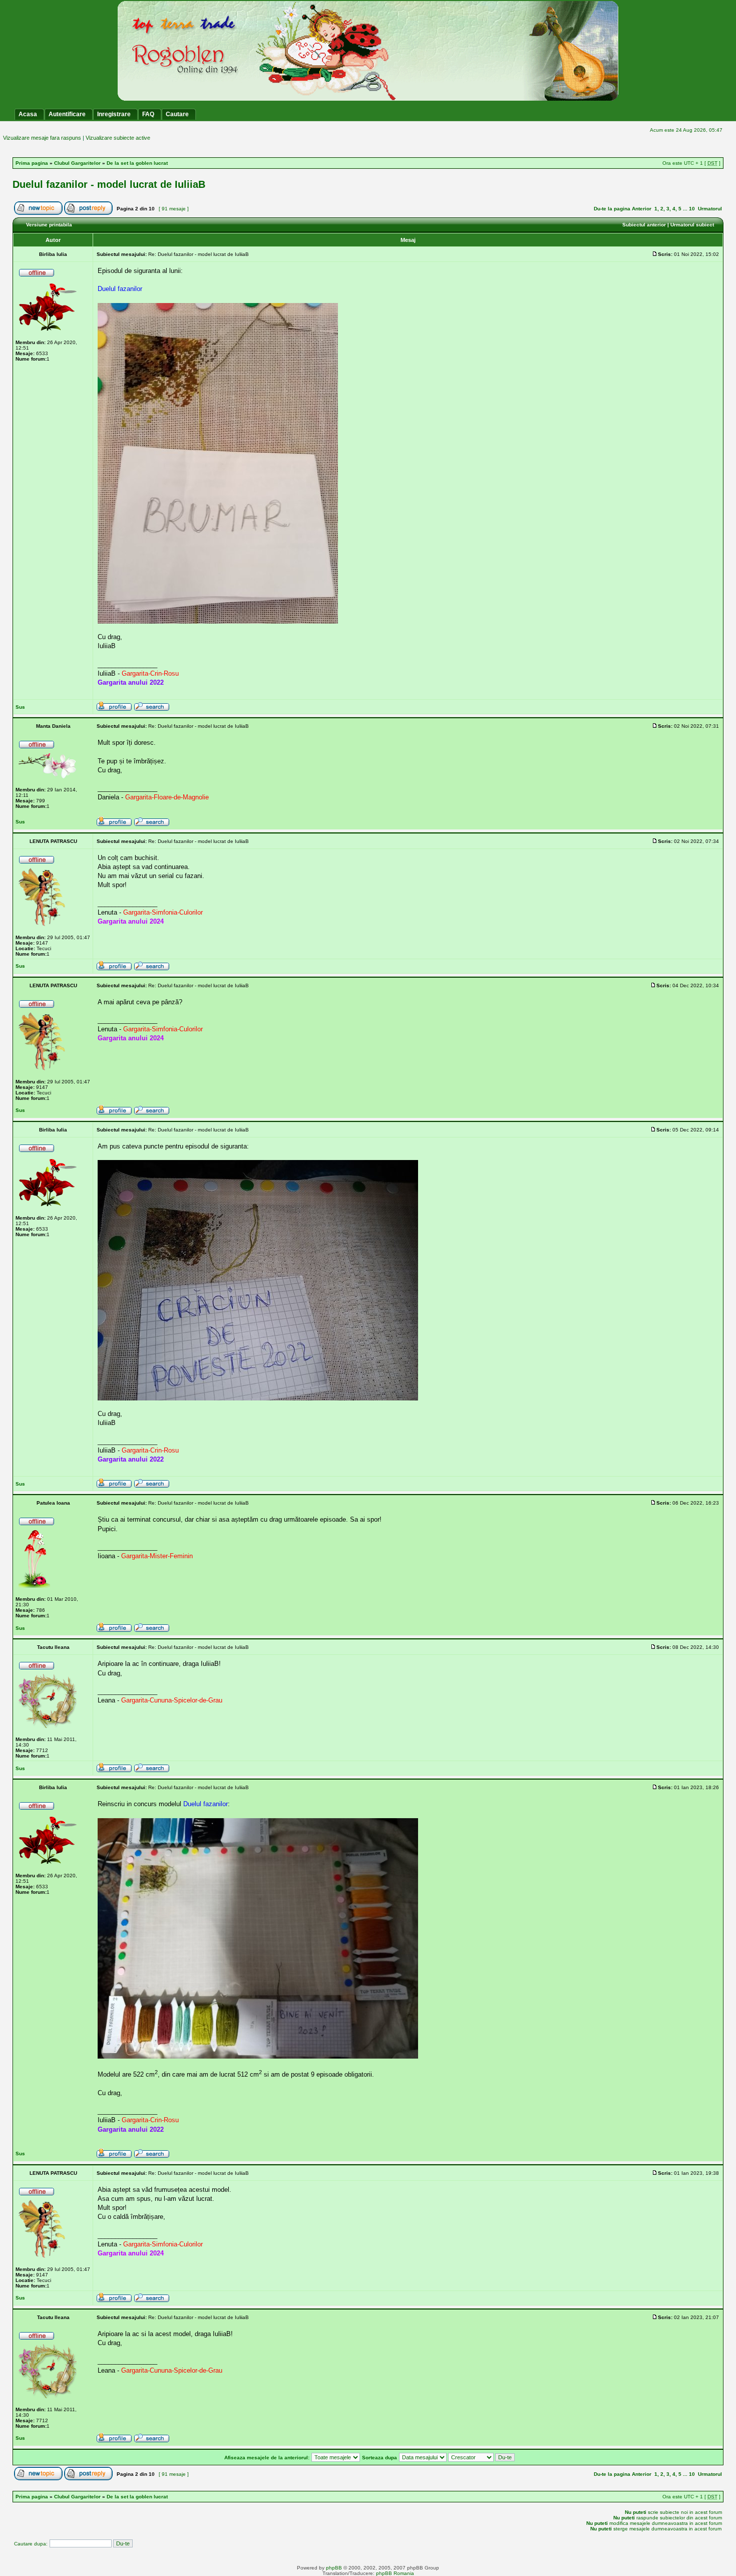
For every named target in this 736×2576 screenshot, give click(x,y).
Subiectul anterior (644, 225)
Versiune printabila (49, 225)
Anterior (642, 209)
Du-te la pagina (612, 209)
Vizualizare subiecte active (118, 138)
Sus (20, 707)
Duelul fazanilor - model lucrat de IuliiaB (109, 184)
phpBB (334, 2568)
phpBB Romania (395, 2573)
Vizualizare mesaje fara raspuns (42, 138)
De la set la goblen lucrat (137, 163)
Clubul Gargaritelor (77, 163)
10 (692, 209)
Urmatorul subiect (692, 225)
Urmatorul (710, 209)
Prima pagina (32, 163)
